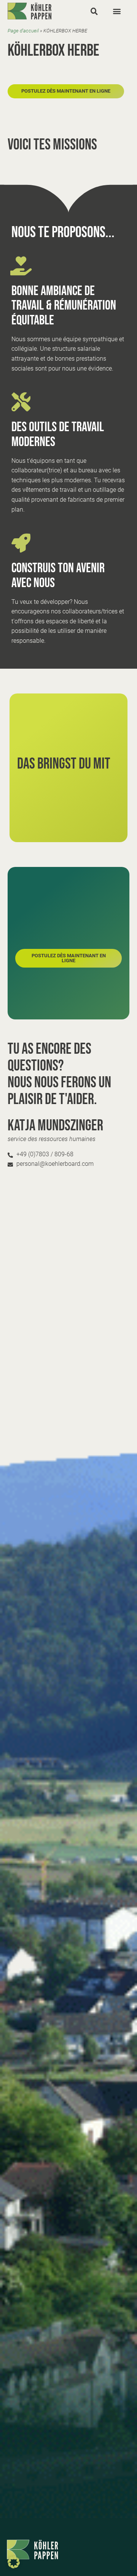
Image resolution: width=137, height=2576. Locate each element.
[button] (94, 11)
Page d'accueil (23, 31)
